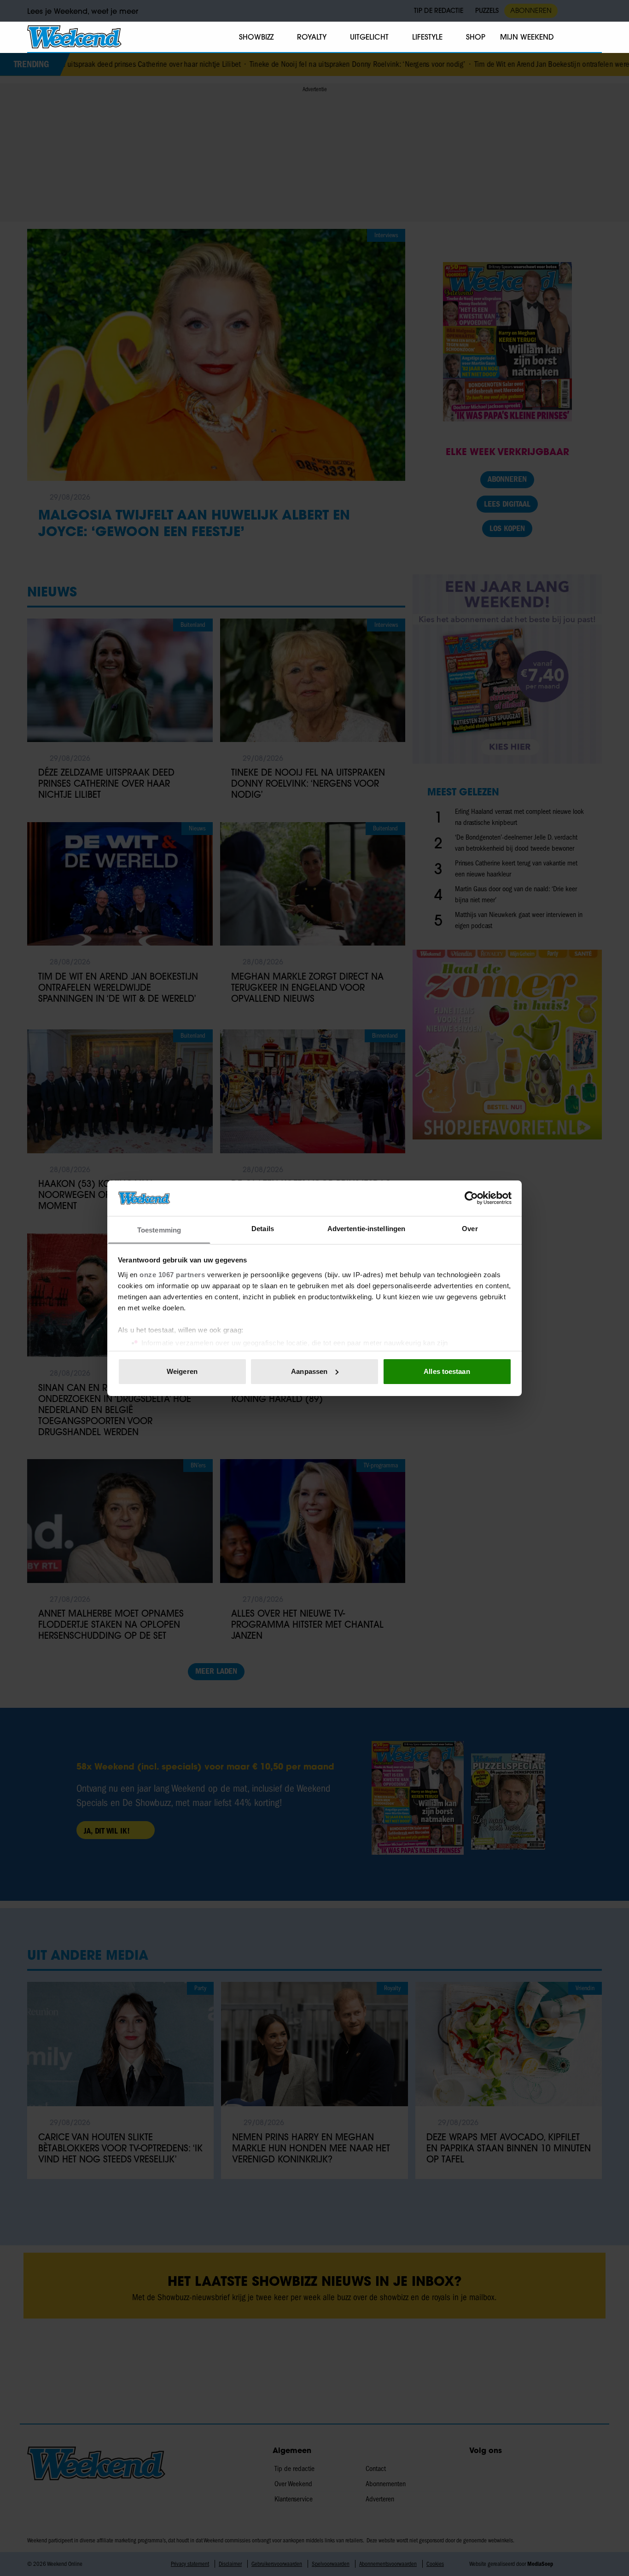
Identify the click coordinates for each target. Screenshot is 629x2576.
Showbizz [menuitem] (256, 37)
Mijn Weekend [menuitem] (527, 37)
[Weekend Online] (74, 37)
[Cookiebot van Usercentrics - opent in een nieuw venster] (471, 1198)
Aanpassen (309, 1371)
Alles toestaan (447, 1371)
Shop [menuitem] (476, 37)
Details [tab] (263, 1228)
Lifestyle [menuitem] (427, 37)
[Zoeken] (594, 37)
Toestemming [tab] (159, 1230)
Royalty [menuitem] (312, 37)
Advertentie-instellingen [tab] (366, 1228)
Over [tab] (470, 1228)
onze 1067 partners (172, 1274)
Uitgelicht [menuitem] (369, 37)
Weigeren (182, 1371)
